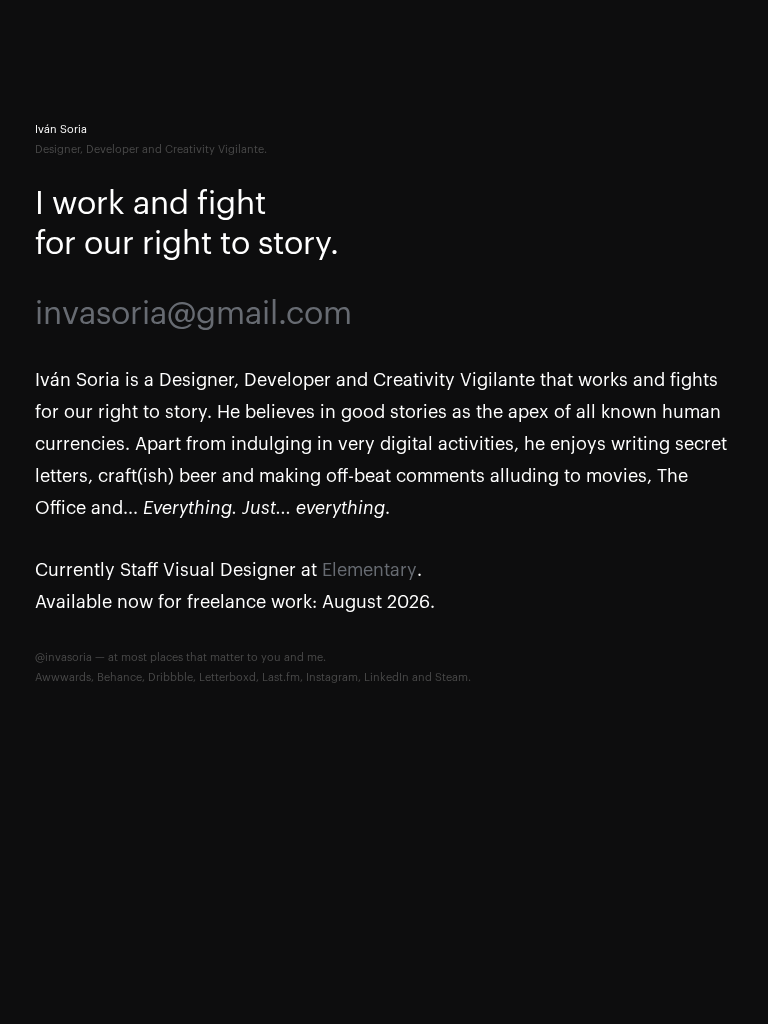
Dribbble (170, 677)
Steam (451, 677)
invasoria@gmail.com (193, 314)
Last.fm (281, 677)
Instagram (332, 677)
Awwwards (63, 677)
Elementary (369, 570)
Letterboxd (227, 677)
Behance (119, 677)
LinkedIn (386, 677)
